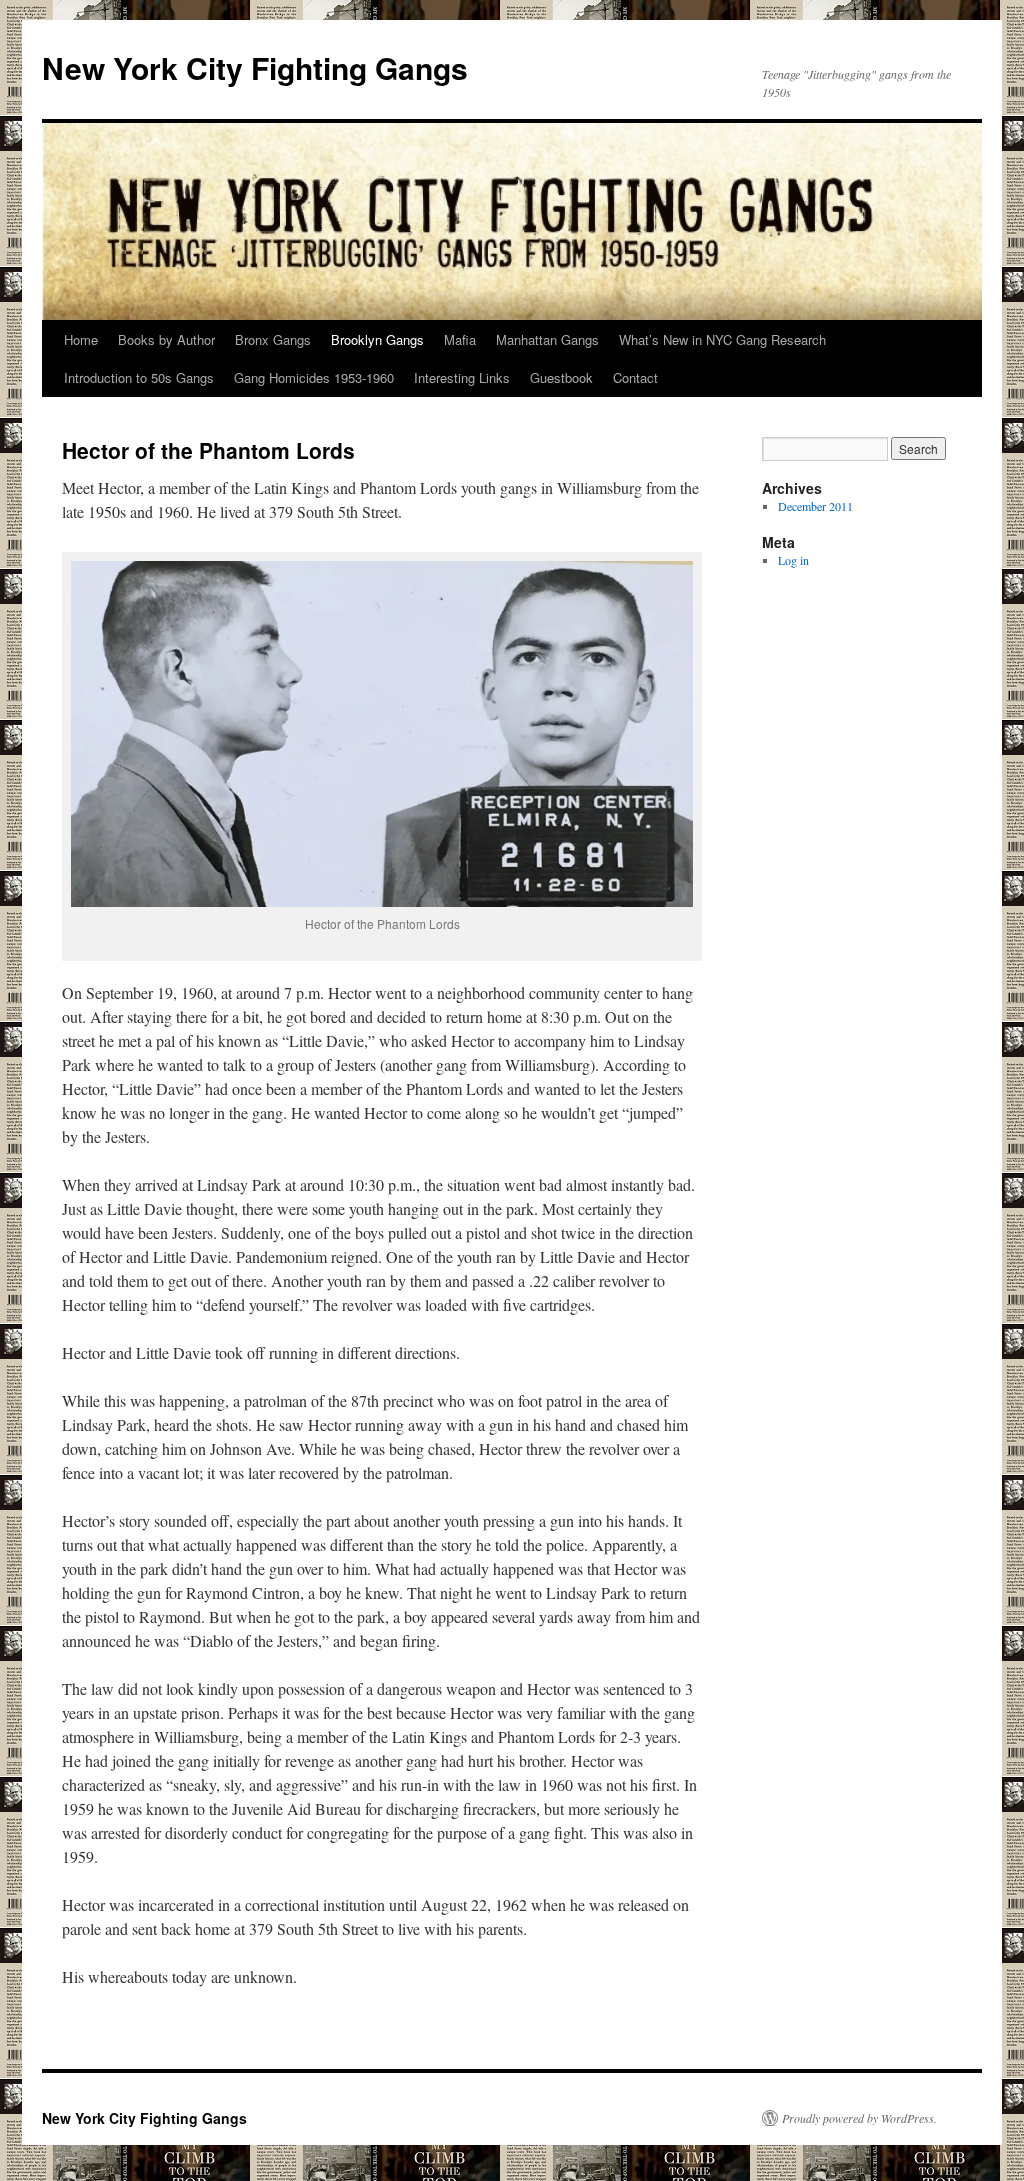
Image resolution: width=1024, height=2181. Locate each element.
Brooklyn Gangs (377, 339)
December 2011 (815, 506)
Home (81, 339)
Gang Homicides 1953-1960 (314, 377)
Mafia (460, 339)
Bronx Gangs (273, 339)
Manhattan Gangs (547, 339)
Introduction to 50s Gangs (139, 377)
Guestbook (561, 377)
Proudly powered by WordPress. (859, 2118)
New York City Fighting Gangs (255, 67)
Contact (635, 377)
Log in (793, 560)
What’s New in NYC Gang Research (722, 339)
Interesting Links (462, 377)
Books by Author (166, 339)
